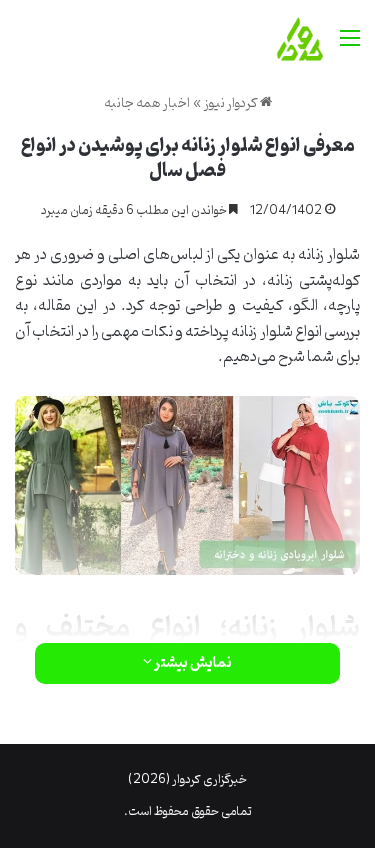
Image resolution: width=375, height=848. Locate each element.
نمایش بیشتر (192, 663)
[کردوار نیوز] (300, 39)
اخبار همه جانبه (147, 103)
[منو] (350, 46)
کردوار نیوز (232, 103)
